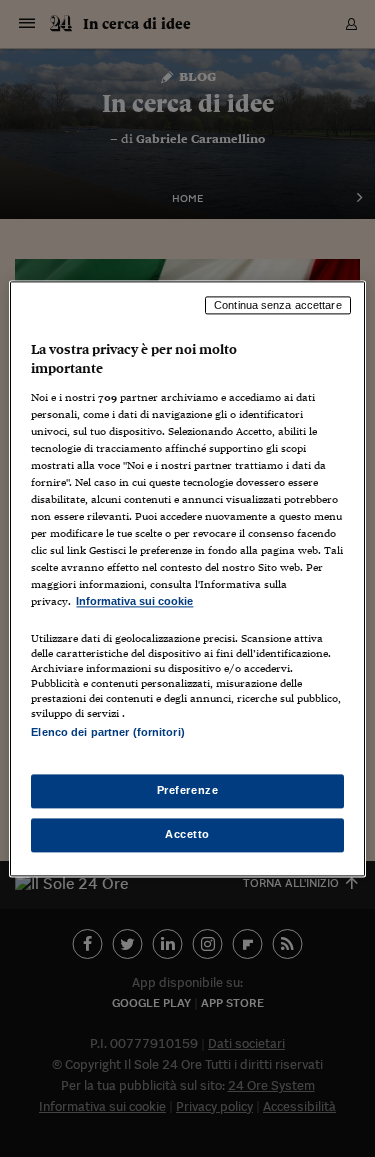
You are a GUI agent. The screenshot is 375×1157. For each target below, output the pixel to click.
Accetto (187, 834)
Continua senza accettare (278, 305)
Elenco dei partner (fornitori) (107, 732)
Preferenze (188, 790)
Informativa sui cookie (134, 602)
